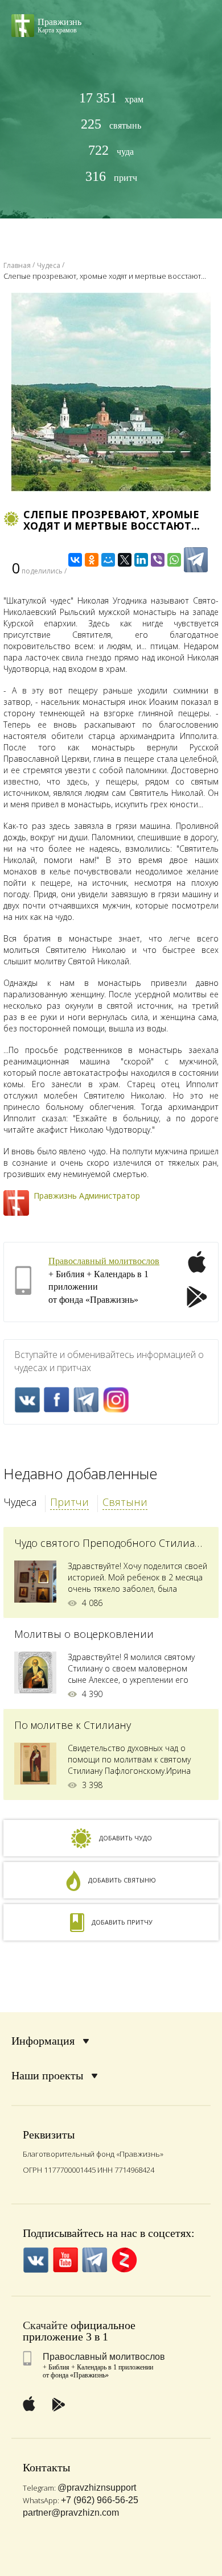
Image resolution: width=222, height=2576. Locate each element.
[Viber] (158, 560)
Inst (116, 1400)
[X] (125, 560)
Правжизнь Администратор (87, 1196)
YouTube (65, 2260)
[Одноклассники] (92, 560)
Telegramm (86, 1400)
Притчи (69, 1502)
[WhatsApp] (174, 560)
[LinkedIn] (141, 560)
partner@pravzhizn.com (71, 2513)
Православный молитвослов (104, 1261)
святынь (111, 124)
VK (27, 1400)
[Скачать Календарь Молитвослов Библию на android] (197, 1298)
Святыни (125, 1502)
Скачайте (45, 2325)
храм (111, 98)
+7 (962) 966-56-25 (100, 2500)
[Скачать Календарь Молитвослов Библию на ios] (197, 1269)
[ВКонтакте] (75, 560)
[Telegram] (196, 560)
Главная (17, 265)
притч (111, 177)
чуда (111, 150)
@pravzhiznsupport (97, 2488)
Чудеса (20, 1502)
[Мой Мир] (108, 560)
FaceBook (57, 1400)
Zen (124, 2260)
